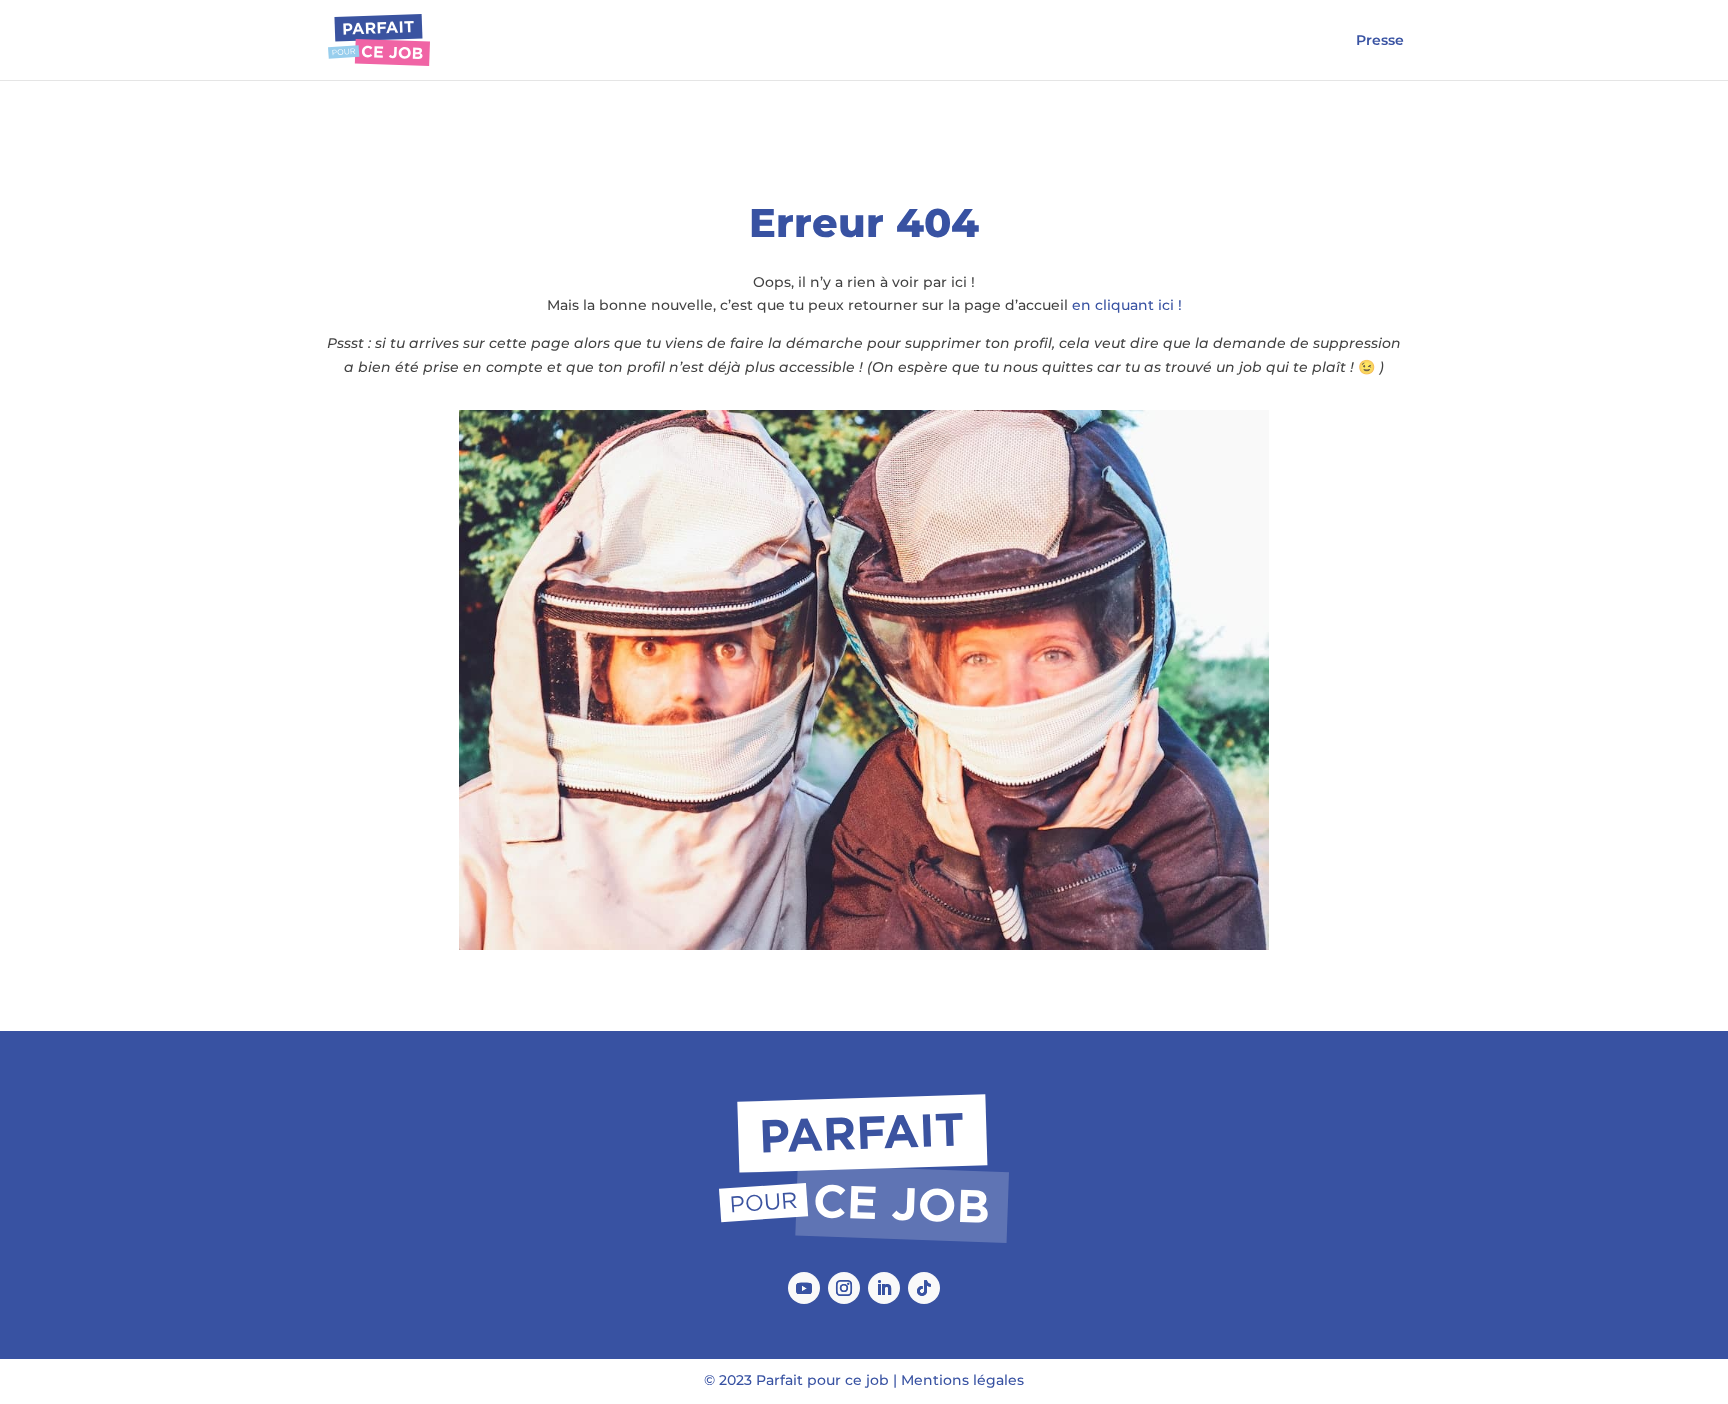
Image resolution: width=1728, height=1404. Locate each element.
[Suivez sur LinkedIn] (884, 1288)
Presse (1380, 41)
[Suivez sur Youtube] (804, 1288)
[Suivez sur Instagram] (844, 1288)
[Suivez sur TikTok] (924, 1288)
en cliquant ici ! (1127, 305)
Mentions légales (962, 1380)
